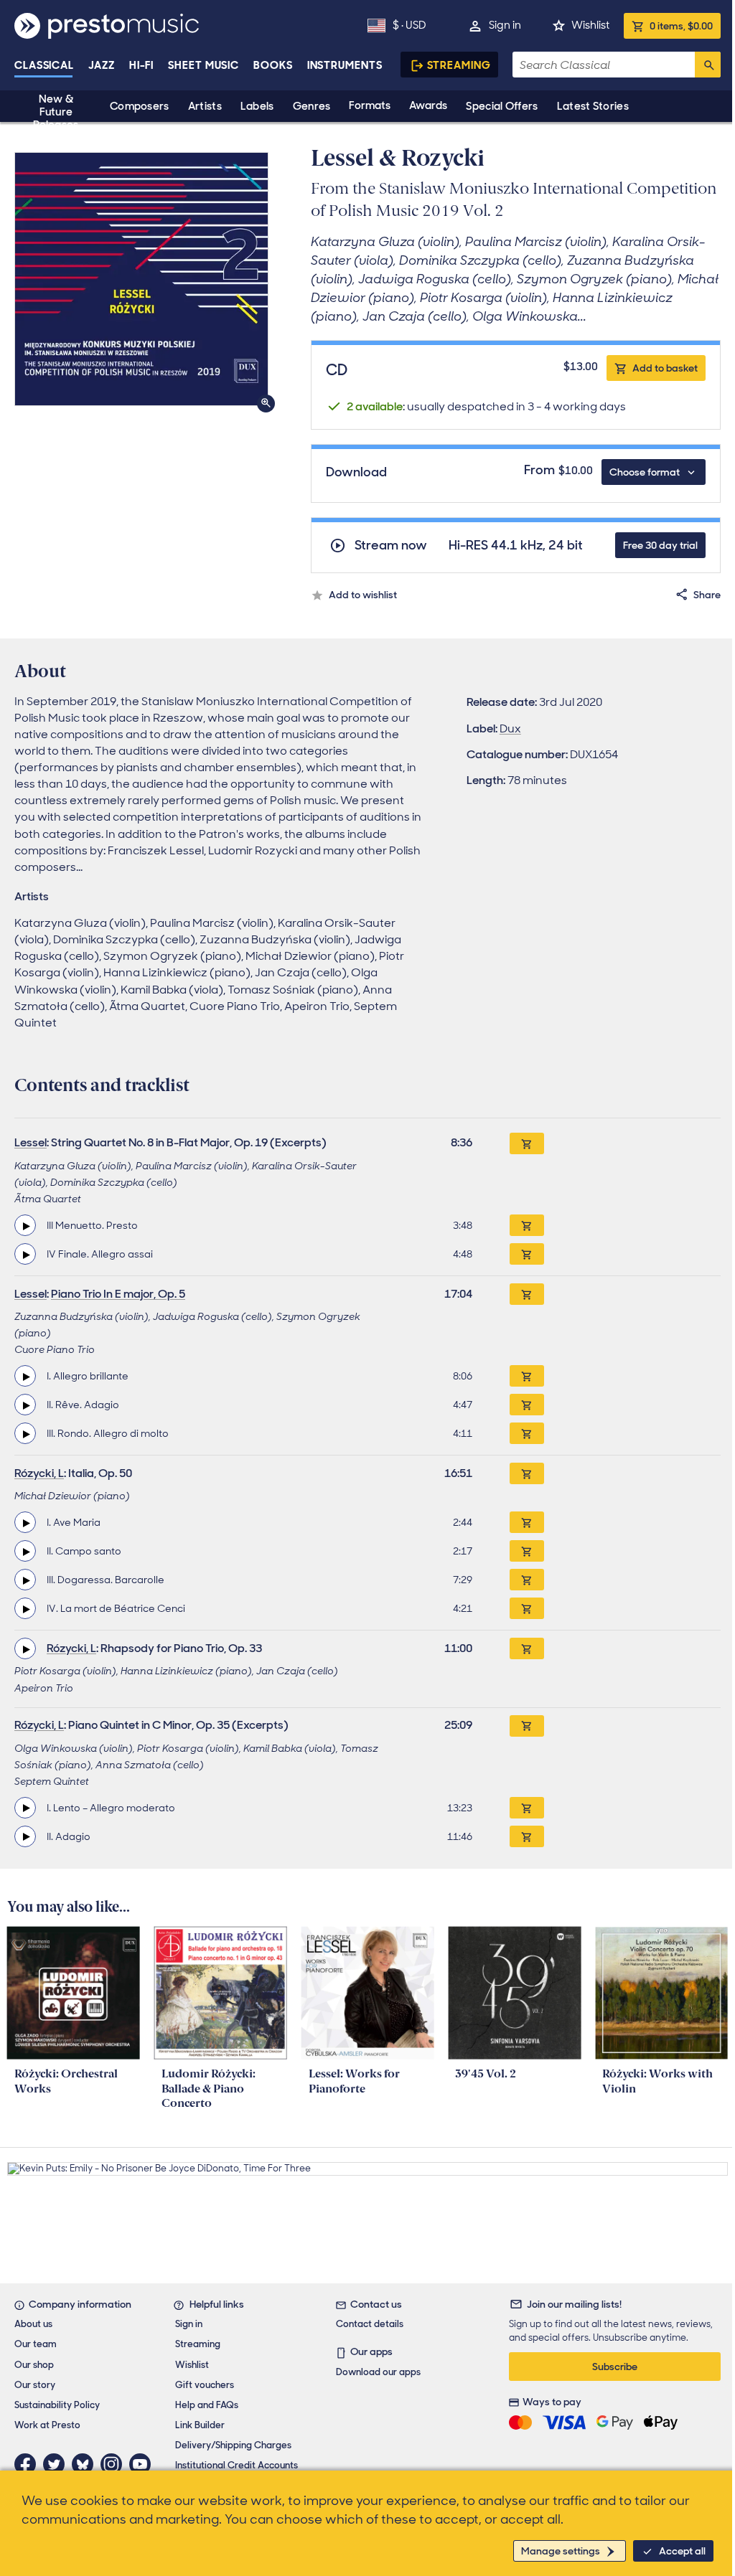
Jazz (102, 65)
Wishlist (590, 25)
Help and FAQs (207, 2405)
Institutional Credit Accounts (237, 2465)
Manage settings (561, 2551)
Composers (140, 106)
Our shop (34, 2365)
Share (707, 595)
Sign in (505, 25)
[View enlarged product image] (141, 279)
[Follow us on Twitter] (57, 2464)
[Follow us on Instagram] (115, 2464)
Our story (35, 2385)
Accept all (682, 2551)
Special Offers (502, 106)
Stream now (391, 546)
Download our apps (378, 2372)
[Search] (708, 65)
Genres (312, 106)
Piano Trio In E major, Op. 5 (118, 1294)
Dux (510, 728)
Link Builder (200, 2425)
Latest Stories (593, 106)
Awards (428, 105)
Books (273, 65)
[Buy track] (527, 1225)
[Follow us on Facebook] (29, 2464)
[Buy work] (527, 1143)
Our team (36, 2344)
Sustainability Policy (57, 2405)
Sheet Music (203, 65)
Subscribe (615, 2367)
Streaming (459, 65)
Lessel (31, 1142)
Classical (44, 65)
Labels (257, 106)
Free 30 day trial (660, 545)
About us (33, 2324)
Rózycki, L (39, 1473)
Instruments (345, 65)
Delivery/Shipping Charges (233, 2445)
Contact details (370, 2324)
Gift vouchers (205, 2385)
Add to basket (665, 368)
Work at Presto (47, 2425)
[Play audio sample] (25, 1225)
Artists (205, 106)
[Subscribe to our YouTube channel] (144, 2464)
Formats (370, 105)
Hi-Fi (142, 65)
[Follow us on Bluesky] (86, 2464)
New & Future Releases (56, 112)
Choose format (645, 472)
